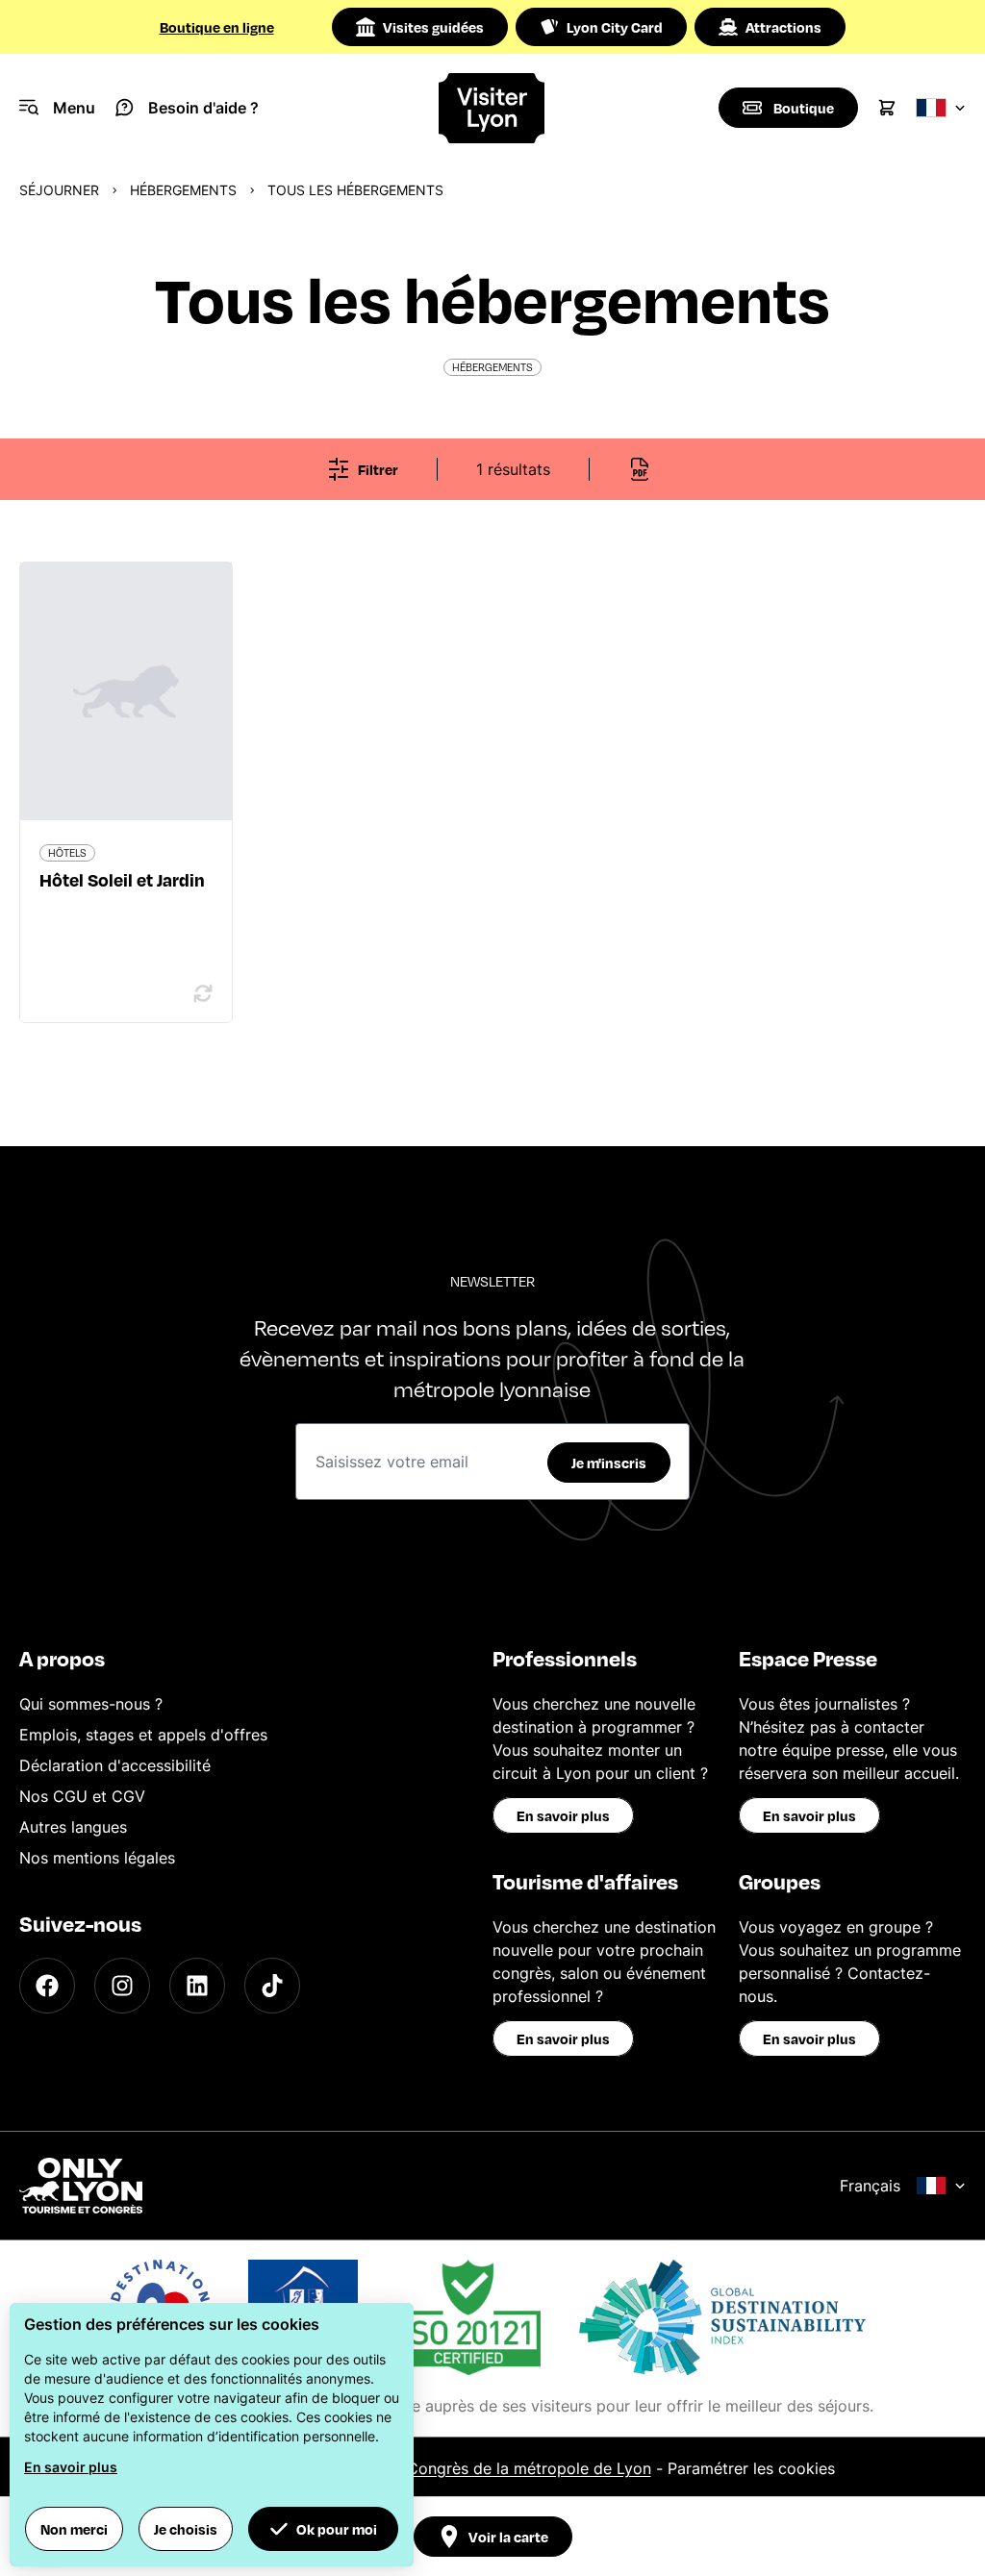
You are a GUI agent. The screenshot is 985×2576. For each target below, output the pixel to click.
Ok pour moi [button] (337, 2529)
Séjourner (59, 190)
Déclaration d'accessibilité (115, 1765)
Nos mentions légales (97, 1858)
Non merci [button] (74, 2529)
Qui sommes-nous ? (91, 1704)
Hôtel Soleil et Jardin (122, 879)
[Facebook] (47, 1986)
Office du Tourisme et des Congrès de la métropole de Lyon (432, 2468)
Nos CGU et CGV (82, 1796)
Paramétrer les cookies (751, 2468)
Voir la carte (508, 2537)
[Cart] (887, 108)
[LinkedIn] (197, 1986)
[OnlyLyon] (81, 2186)
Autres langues (73, 1827)
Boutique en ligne (217, 27)
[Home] (492, 108)
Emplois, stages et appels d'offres (143, 1735)
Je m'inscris (609, 1463)
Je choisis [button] (186, 2529)
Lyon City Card (615, 27)
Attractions (783, 27)
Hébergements (183, 190)
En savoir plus (563, 1815)
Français (870, 2186)
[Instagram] (122, 1986)
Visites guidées (433, 27)
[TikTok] (272, 1986)
